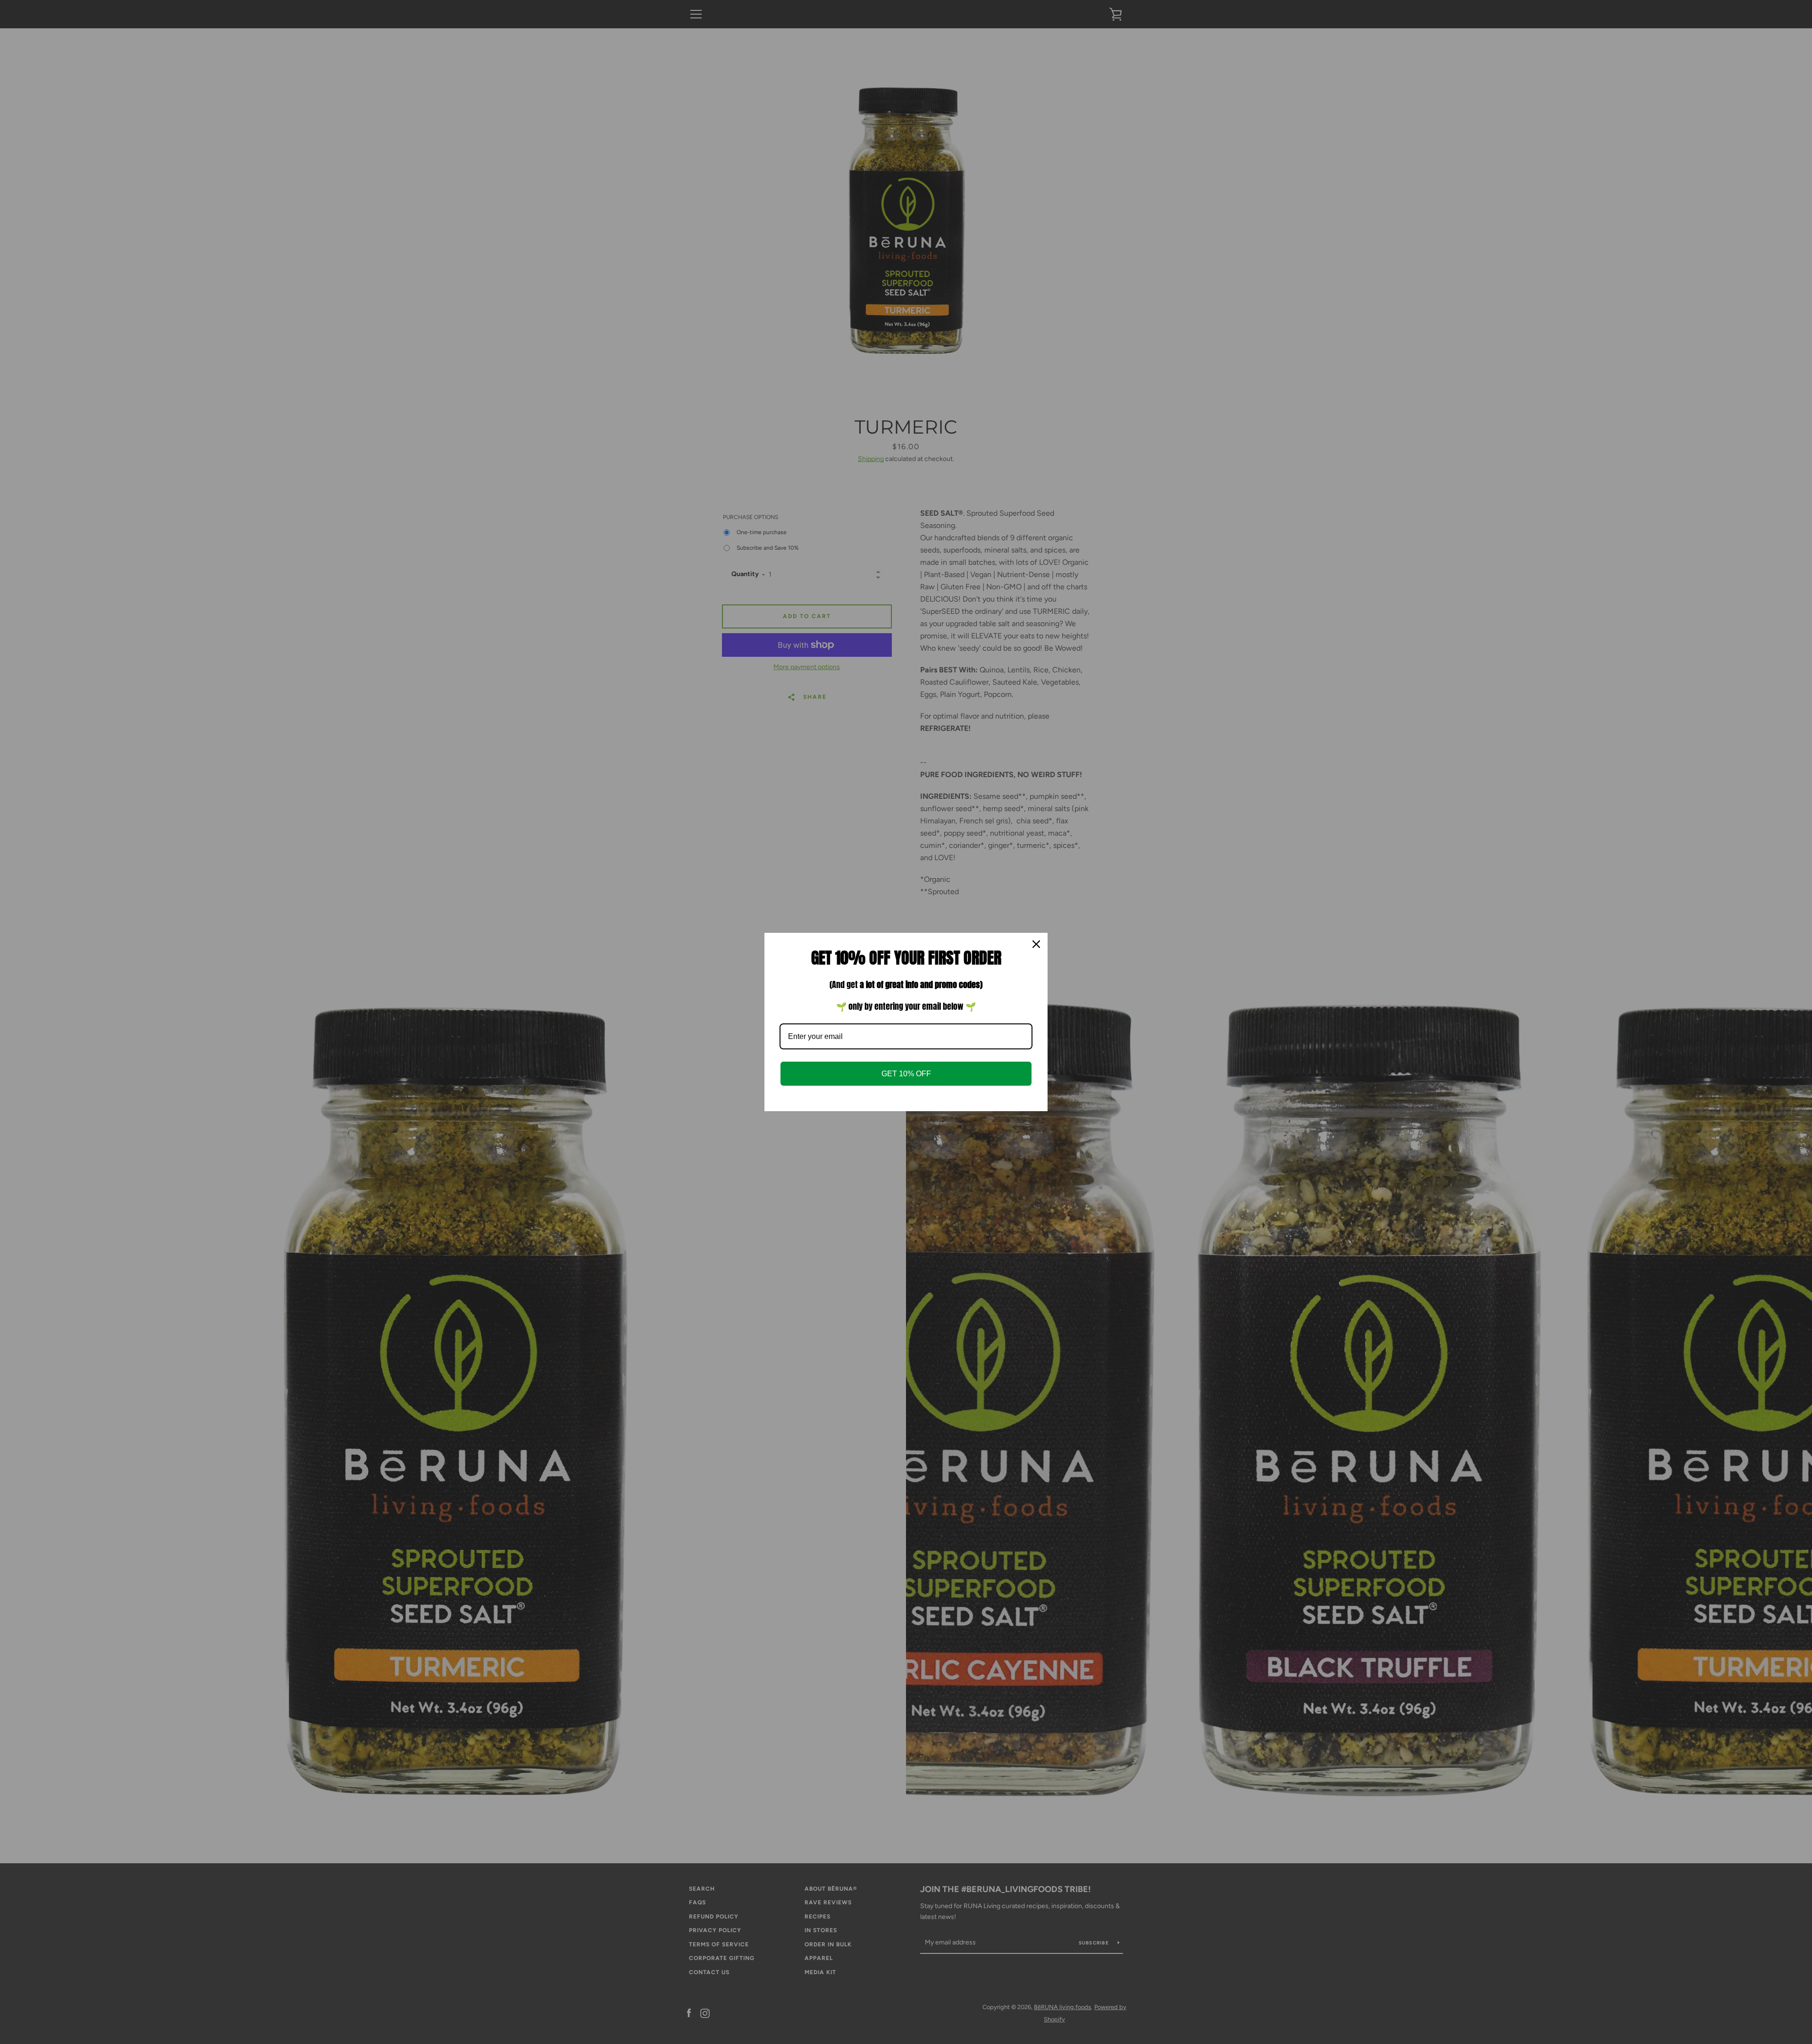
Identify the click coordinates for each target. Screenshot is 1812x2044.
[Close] (1036, 944)
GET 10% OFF (906, 1074)
